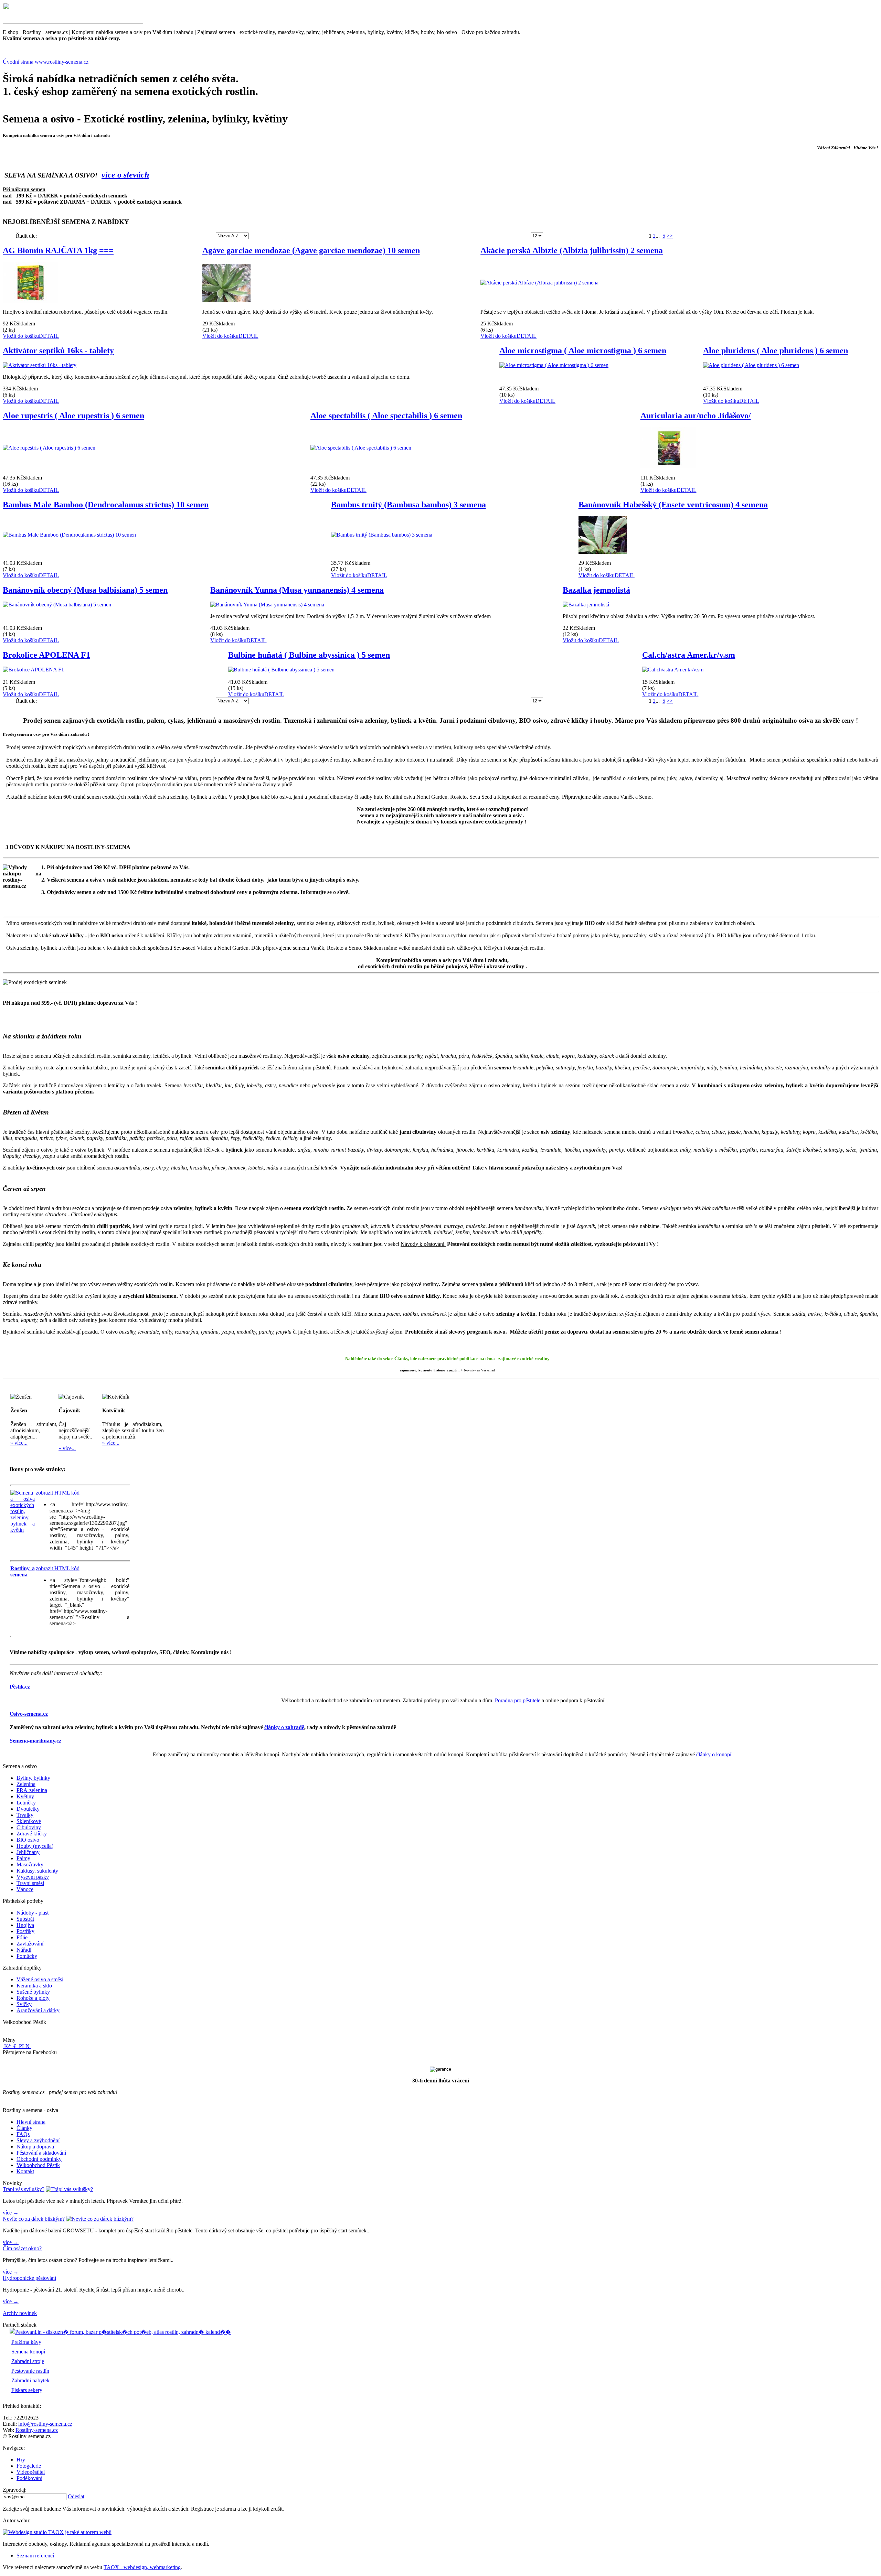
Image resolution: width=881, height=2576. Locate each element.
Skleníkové (29, 1821)
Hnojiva (25, 1925)
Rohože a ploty (33, 1998)
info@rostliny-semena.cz (45, 2424)
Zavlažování (30, 1944)
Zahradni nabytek (30, 2380)
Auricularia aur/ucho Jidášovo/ (696, 416)
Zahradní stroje (28, 2361)
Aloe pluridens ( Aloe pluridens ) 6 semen (776, 351)
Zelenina (26, 1784)
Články (24, 2128)
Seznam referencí (35, 2556)
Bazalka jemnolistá (596, 590)
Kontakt (25, 2171)
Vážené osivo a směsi (40, 1979)
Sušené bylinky (33, 1992)
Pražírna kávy (26, 2342)
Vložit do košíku (21, 336)
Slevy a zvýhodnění (38, 2140)
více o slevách (125, 175)
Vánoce (25, 1889)
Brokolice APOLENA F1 (46, 655)
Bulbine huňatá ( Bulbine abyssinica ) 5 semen (309, 655)
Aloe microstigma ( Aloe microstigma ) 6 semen (583, 351)
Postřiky (25, 1931)
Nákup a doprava (35, 2147)
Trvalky (25, 1815)
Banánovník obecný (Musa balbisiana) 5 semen (85, 590)
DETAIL (49, 336)
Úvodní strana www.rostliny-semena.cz (46, 62)
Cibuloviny (29, 1827)
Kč (7, 2046)
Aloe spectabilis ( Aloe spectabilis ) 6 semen (386, 416)
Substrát (25, 1919)
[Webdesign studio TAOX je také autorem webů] (57, 2532)
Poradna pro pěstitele (518, 1700)
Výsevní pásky (33, 1877)
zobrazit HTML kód (58, 1493)
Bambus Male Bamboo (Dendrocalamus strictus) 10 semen (106, 505)
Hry (21, 2460)
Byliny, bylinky (33, 1778)
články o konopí (714, 1754)
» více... (19, 1443)
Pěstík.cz (20, 1687)
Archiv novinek (20, 2313)
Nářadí (24, 1950)
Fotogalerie (29, 2466)
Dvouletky (28, 1809)
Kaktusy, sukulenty (37, 1871)
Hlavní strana (31, 2122)
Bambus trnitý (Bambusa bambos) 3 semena (408, 505)
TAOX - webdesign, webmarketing (142, 2567)
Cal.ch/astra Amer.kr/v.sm (689, 655)
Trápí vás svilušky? (24, 2189)
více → (11, 2213)
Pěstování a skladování (41, 2153)
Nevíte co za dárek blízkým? (34, 2219)
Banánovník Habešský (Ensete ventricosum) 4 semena (673, 505)
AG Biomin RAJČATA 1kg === (58, 250)
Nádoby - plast (33, 1913)
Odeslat (76, 2496)
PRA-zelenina (32, 1790)
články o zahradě (284, 1727)
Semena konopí (28, 2352)
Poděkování (29, 2478)
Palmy (23, 1858)
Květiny (25, 1796)
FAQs (23, 2134)
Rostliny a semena (23, 1571)
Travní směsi (30, 1883)
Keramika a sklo (34, 1986)
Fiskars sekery (27, 2390)
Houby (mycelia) (35, 1846)
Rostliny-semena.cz (37, 2430)
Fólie (22, 1937)
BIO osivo (28, 1840)
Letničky (26, 1803)
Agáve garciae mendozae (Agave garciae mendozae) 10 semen (311, 250)
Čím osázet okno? (22, 2248)
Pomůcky (27, 1956)
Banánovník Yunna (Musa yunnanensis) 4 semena (297, 590)
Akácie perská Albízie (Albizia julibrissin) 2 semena (572, 250)
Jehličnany (28, 1852)
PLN (24, 2046)
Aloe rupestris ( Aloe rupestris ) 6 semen (73, 416)
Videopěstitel (31, 2472)
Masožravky (30, 1864)
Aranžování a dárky (38, 2010)
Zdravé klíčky (32, 1834)
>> (670, 236)
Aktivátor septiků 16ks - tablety (58, 351)
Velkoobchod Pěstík (38, 2165)
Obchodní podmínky (39, 2159)
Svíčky (24, 2004)
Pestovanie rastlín (30, 2371)
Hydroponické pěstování (29, 2278)
